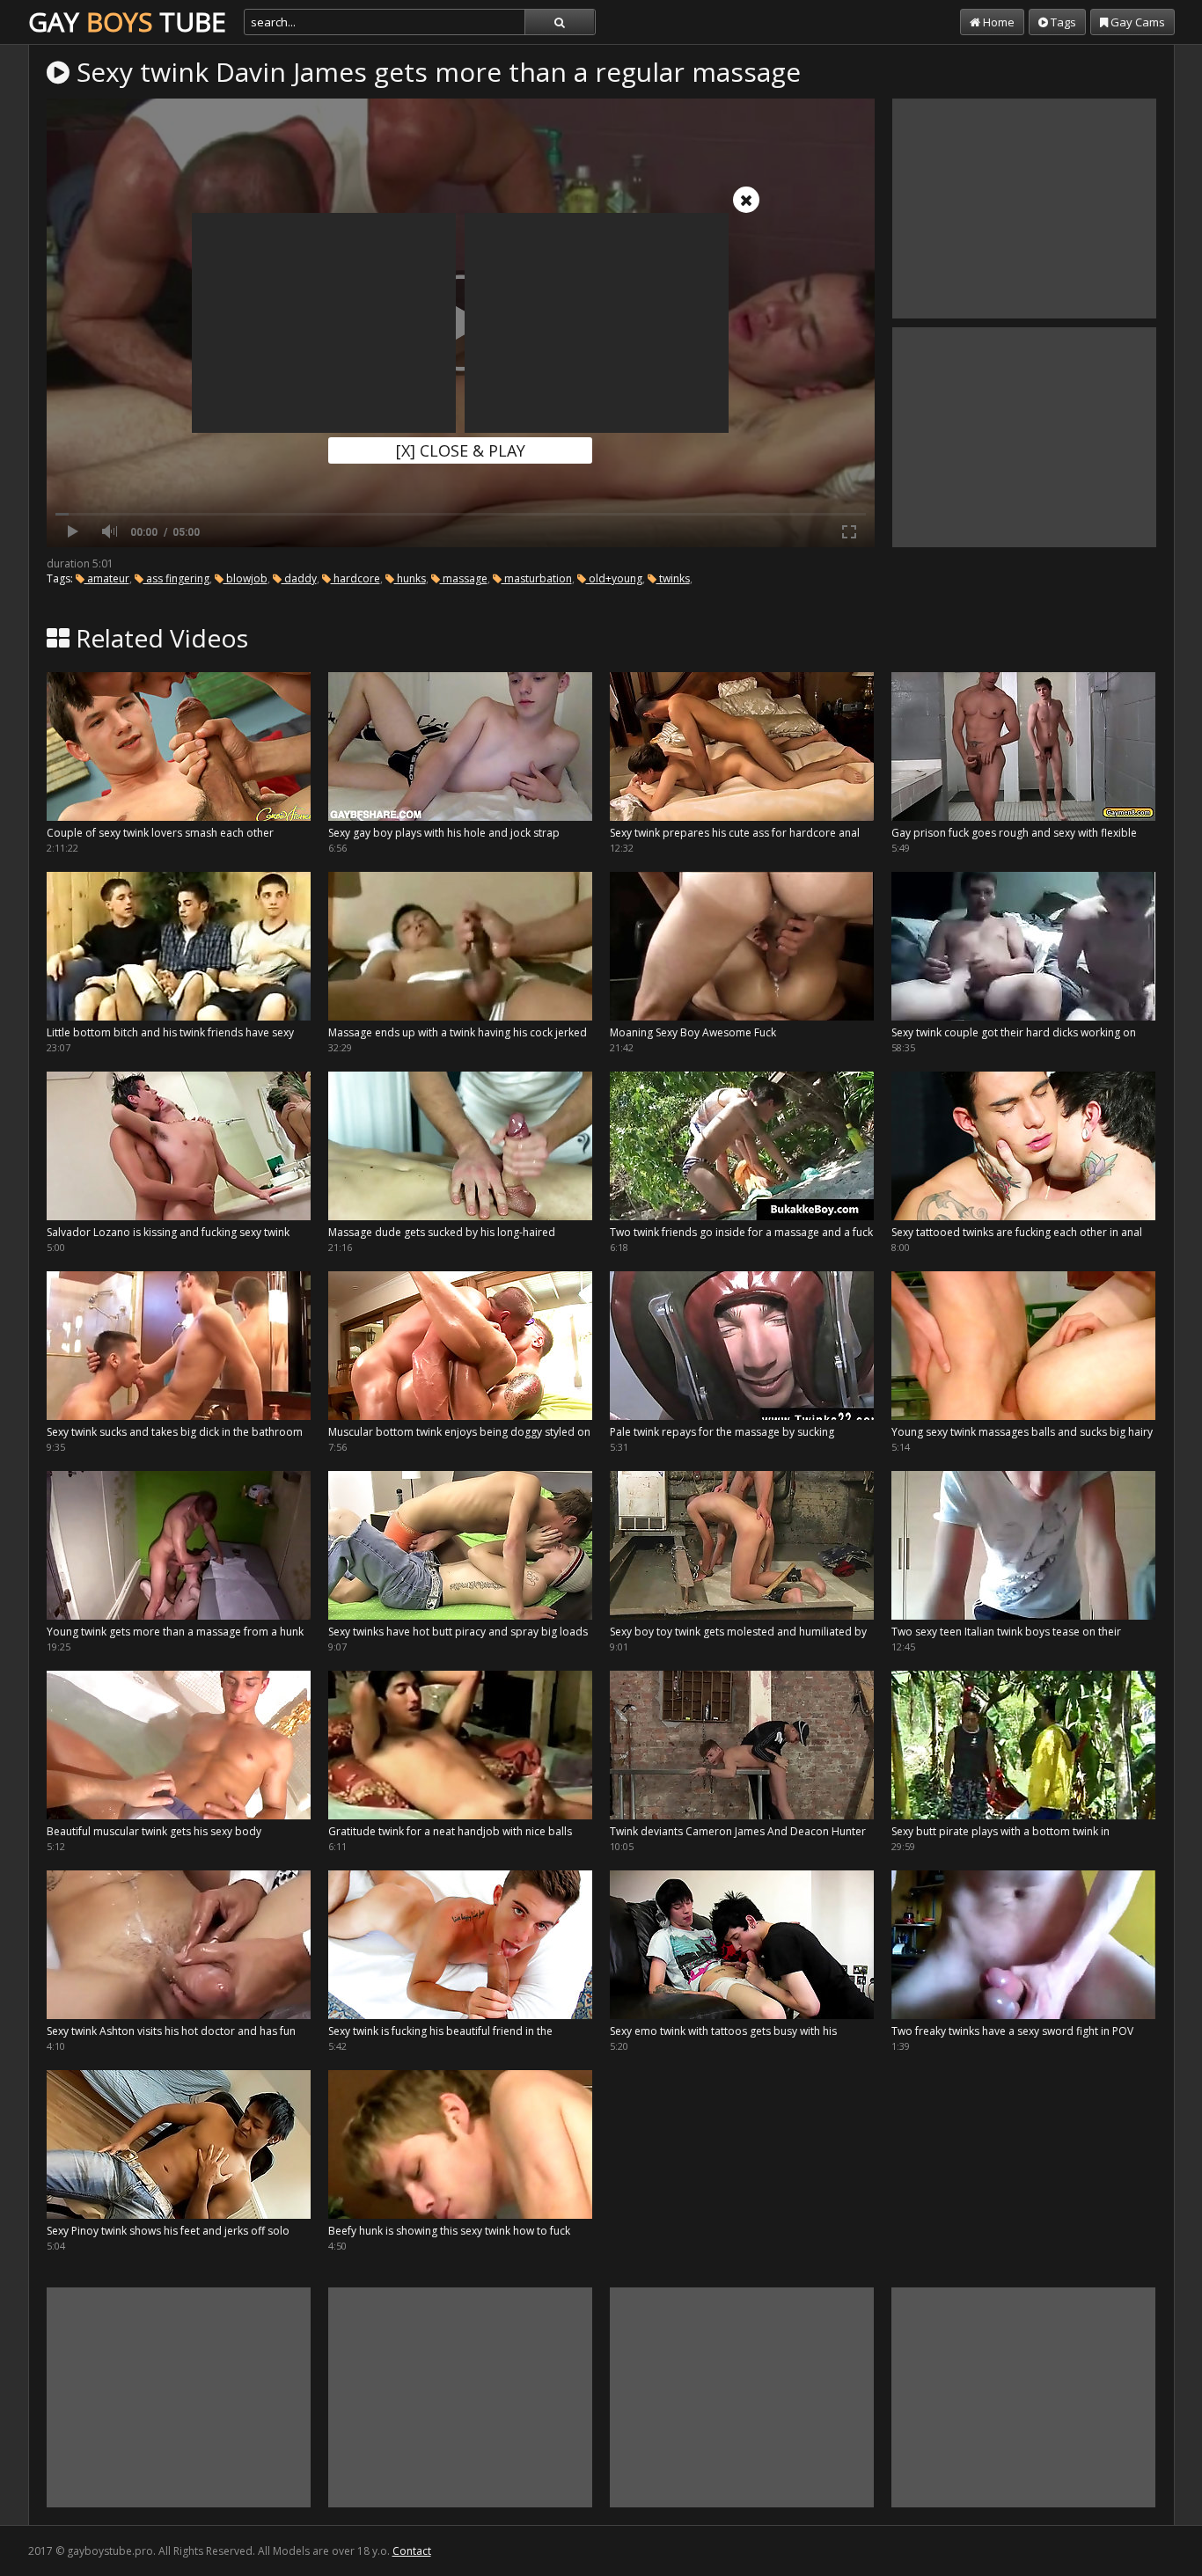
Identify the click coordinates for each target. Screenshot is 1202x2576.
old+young (614, 578)
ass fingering (176, 578)
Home (997, 22)
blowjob (246, 578)
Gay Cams (1136, 22)
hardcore (355, 578)
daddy (299, 578)
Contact (412, 2551)
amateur (107, 578)
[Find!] (560, 22)
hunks (410, 578)
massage (464, 578)
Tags (1062, 22)
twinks (673, 578)
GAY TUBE (127, 22)
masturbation (537, 578)
